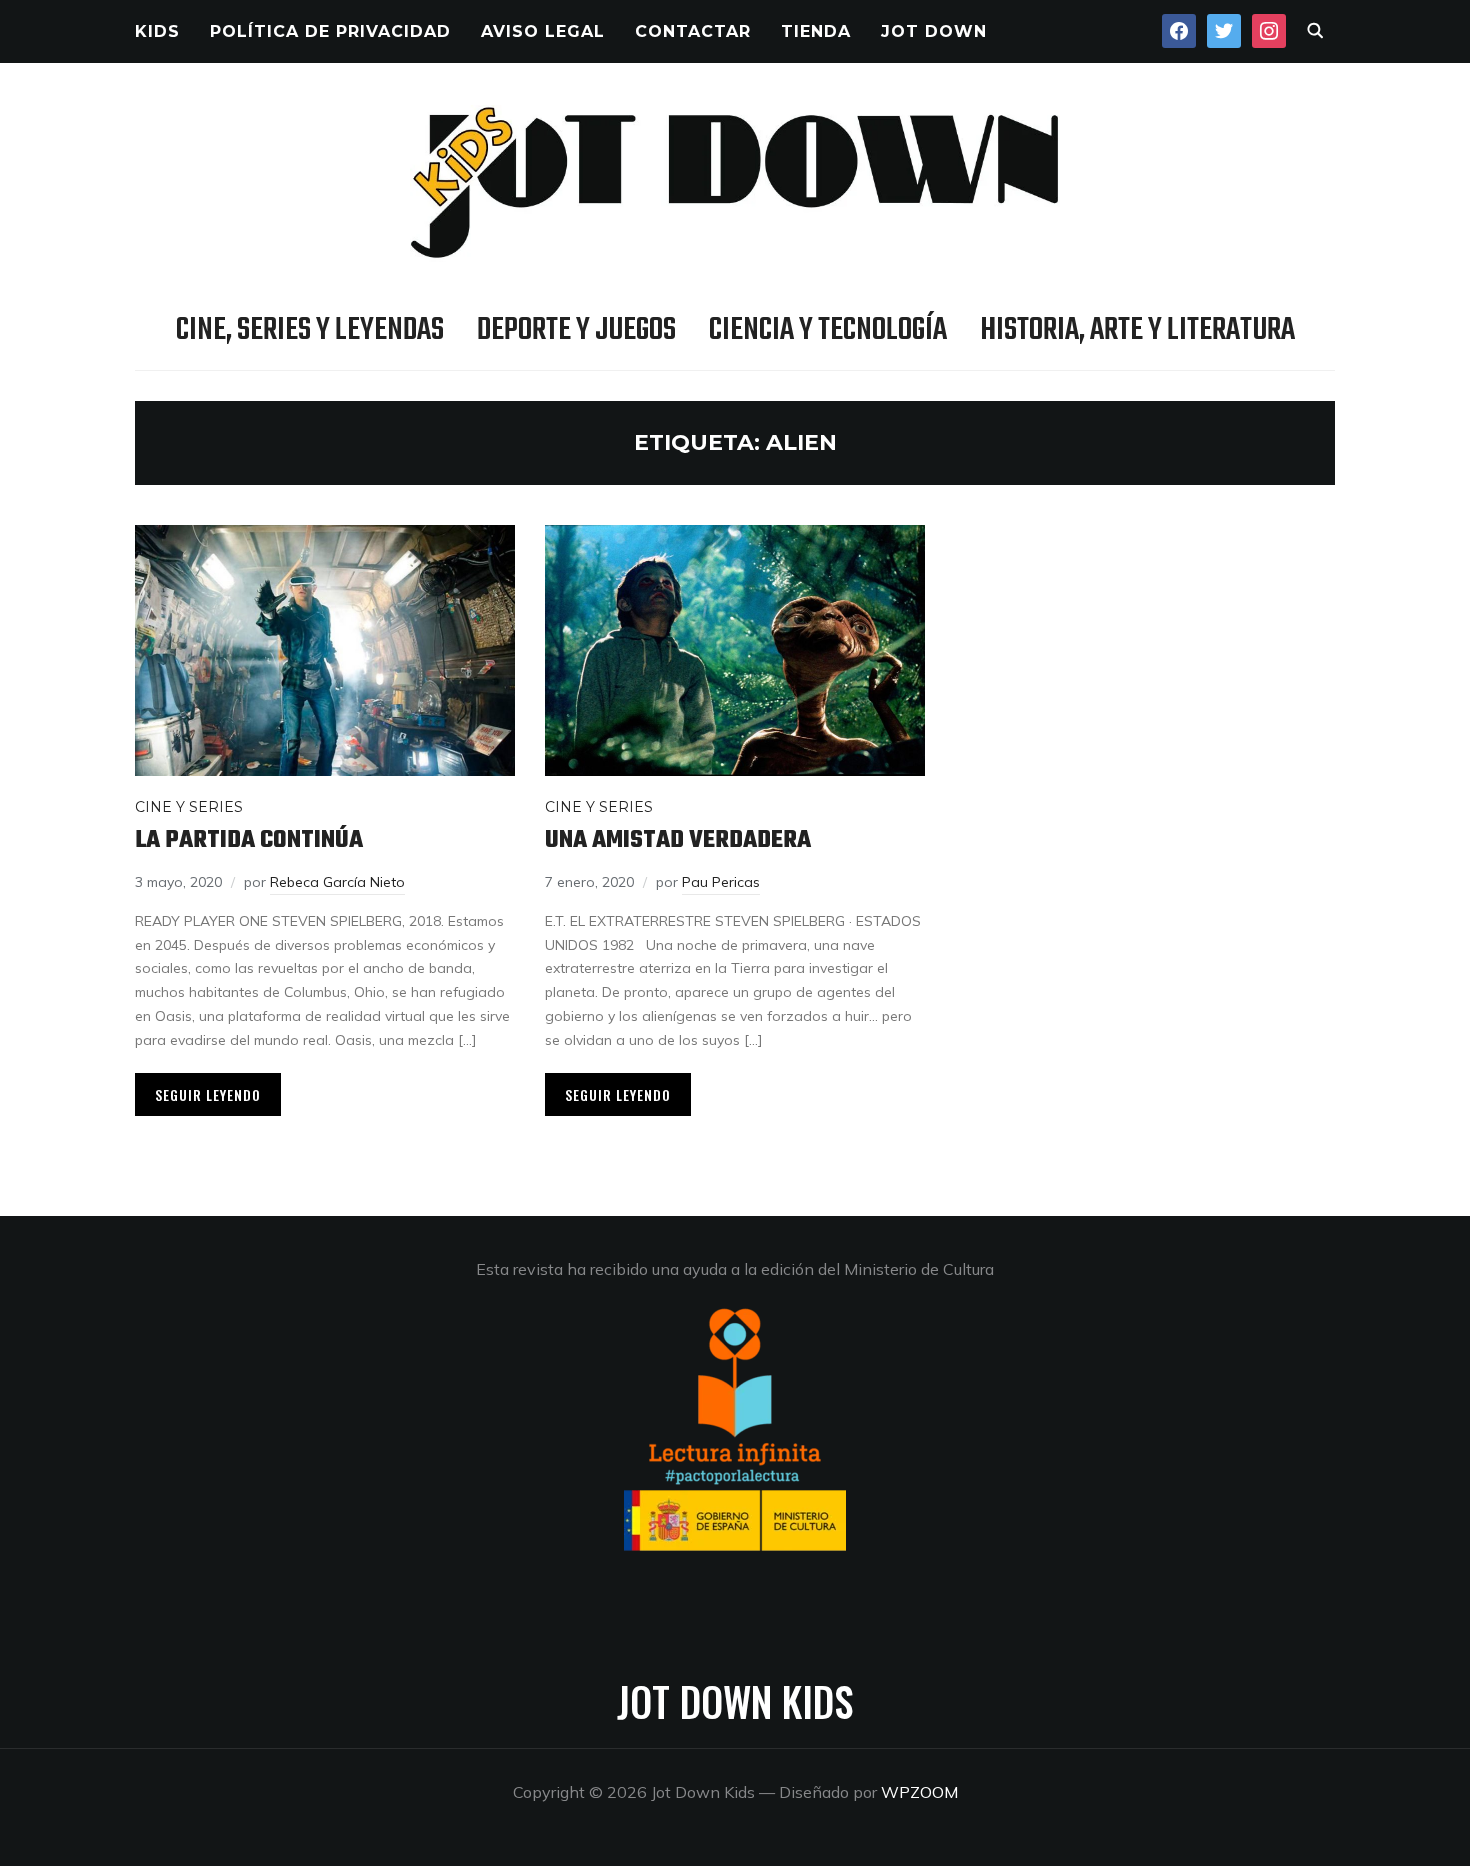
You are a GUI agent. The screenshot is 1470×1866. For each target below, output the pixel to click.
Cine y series (189, 807)
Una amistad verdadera (678, 840)
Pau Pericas (721, 882)
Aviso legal (543, 31)
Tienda (816, 31)
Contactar (693, 31)
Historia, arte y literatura (1137, 330)
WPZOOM (919, 1792)
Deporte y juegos (576, 330)
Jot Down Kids (735, 1701)
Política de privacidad (330, 31)
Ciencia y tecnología (828, 330)
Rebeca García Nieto (337, 882)
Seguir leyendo (208, 1094)
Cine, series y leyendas (310, 330)
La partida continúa (249, 840)
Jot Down (934, 31)
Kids (157, 31)
